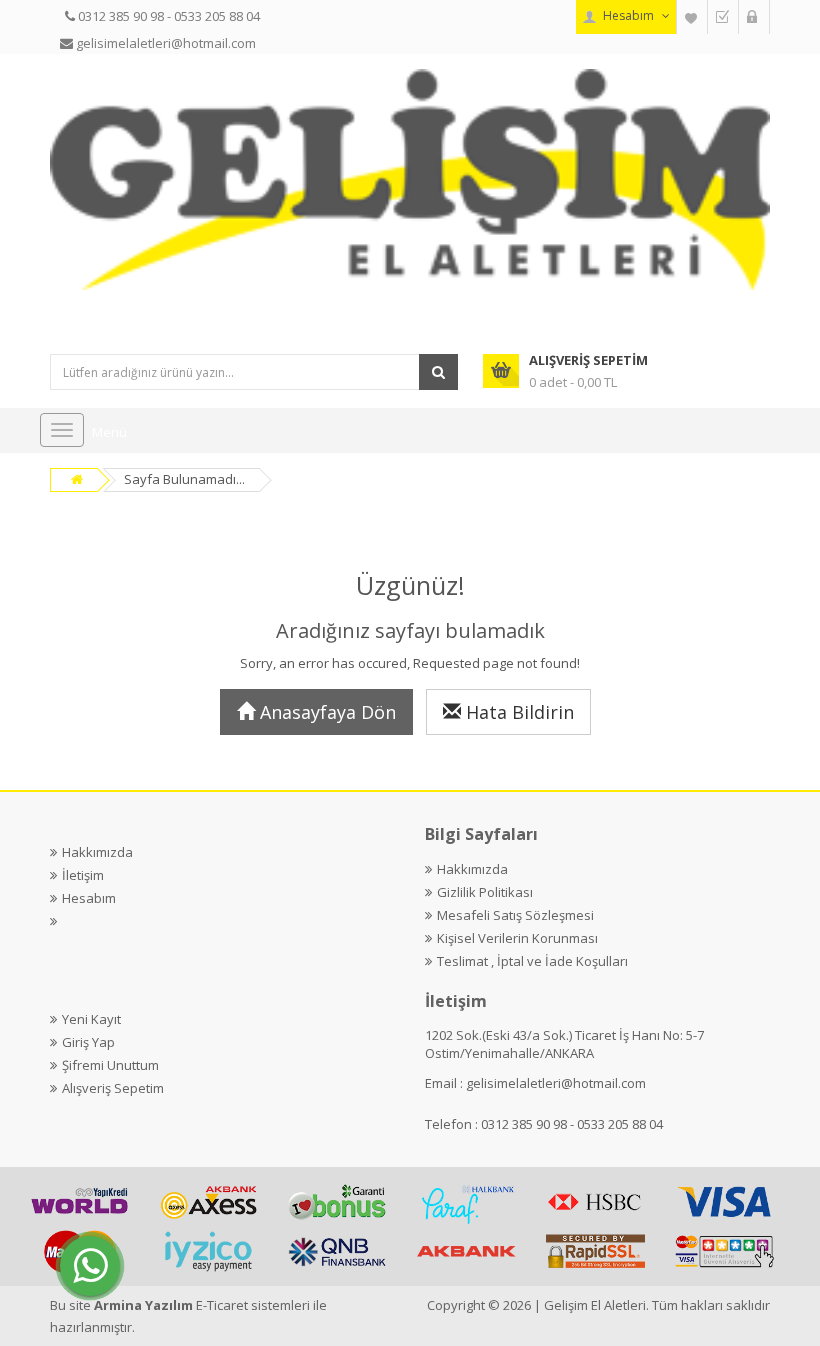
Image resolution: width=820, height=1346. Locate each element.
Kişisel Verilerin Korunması (517, 938)
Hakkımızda (97, 852)
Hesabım (89, 898)
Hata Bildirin (517, 712)
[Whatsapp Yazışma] (90, 1266)
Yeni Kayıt (91, 1019)
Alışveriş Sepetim (113, 1088)
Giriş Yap (88, 1042)
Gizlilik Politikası (485, 892)
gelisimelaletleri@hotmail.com (556, 1083)
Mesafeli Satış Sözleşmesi (515, 915)
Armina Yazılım (145, 1305)
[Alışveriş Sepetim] (754, 17)
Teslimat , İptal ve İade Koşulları (532, 961)
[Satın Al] (723, 17)
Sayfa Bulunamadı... (184, 479)
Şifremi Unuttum (110, 1065)
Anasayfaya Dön (325, 712)
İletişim (83, 875)
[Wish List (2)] (692, 17)
